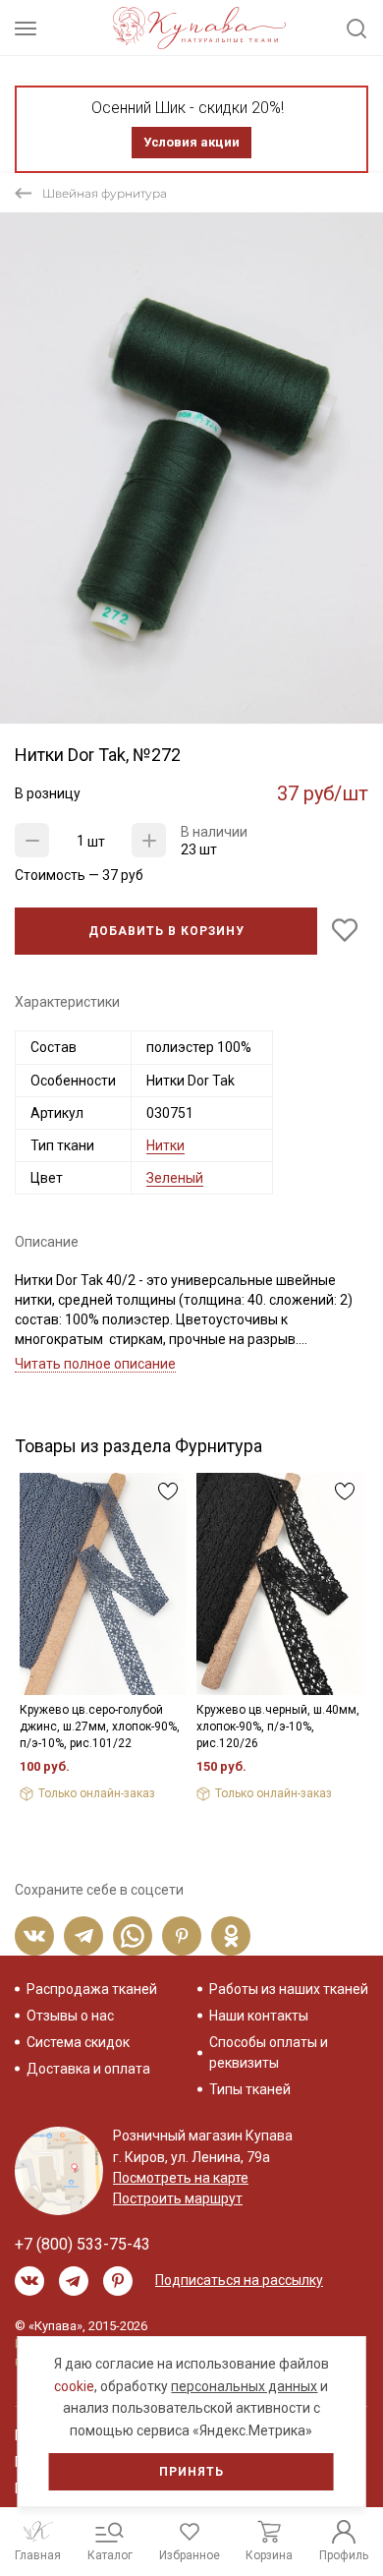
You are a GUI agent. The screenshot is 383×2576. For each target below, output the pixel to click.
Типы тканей (250, 2089)
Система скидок (78, 2042)
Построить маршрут (178, 2198)
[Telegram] (83, 1936)
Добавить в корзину (166, 931)
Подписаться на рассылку (239, 2280)
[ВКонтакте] (34, 1936)
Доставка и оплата (88, 2069)
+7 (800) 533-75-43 (82, 2244)
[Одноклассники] (231, 1936)
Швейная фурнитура (105, 193)
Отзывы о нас (70, 2016)
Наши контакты (259, 2016)
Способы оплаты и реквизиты (269, 2052)
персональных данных (244, 2386)
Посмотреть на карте (181, 2178)
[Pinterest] (182, 1936)
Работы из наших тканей (289, 1989)
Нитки (165, 1145)
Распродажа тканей (92, 1989)
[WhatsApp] (133, 1936)
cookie (74, 2386)
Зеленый (175, 1178)
